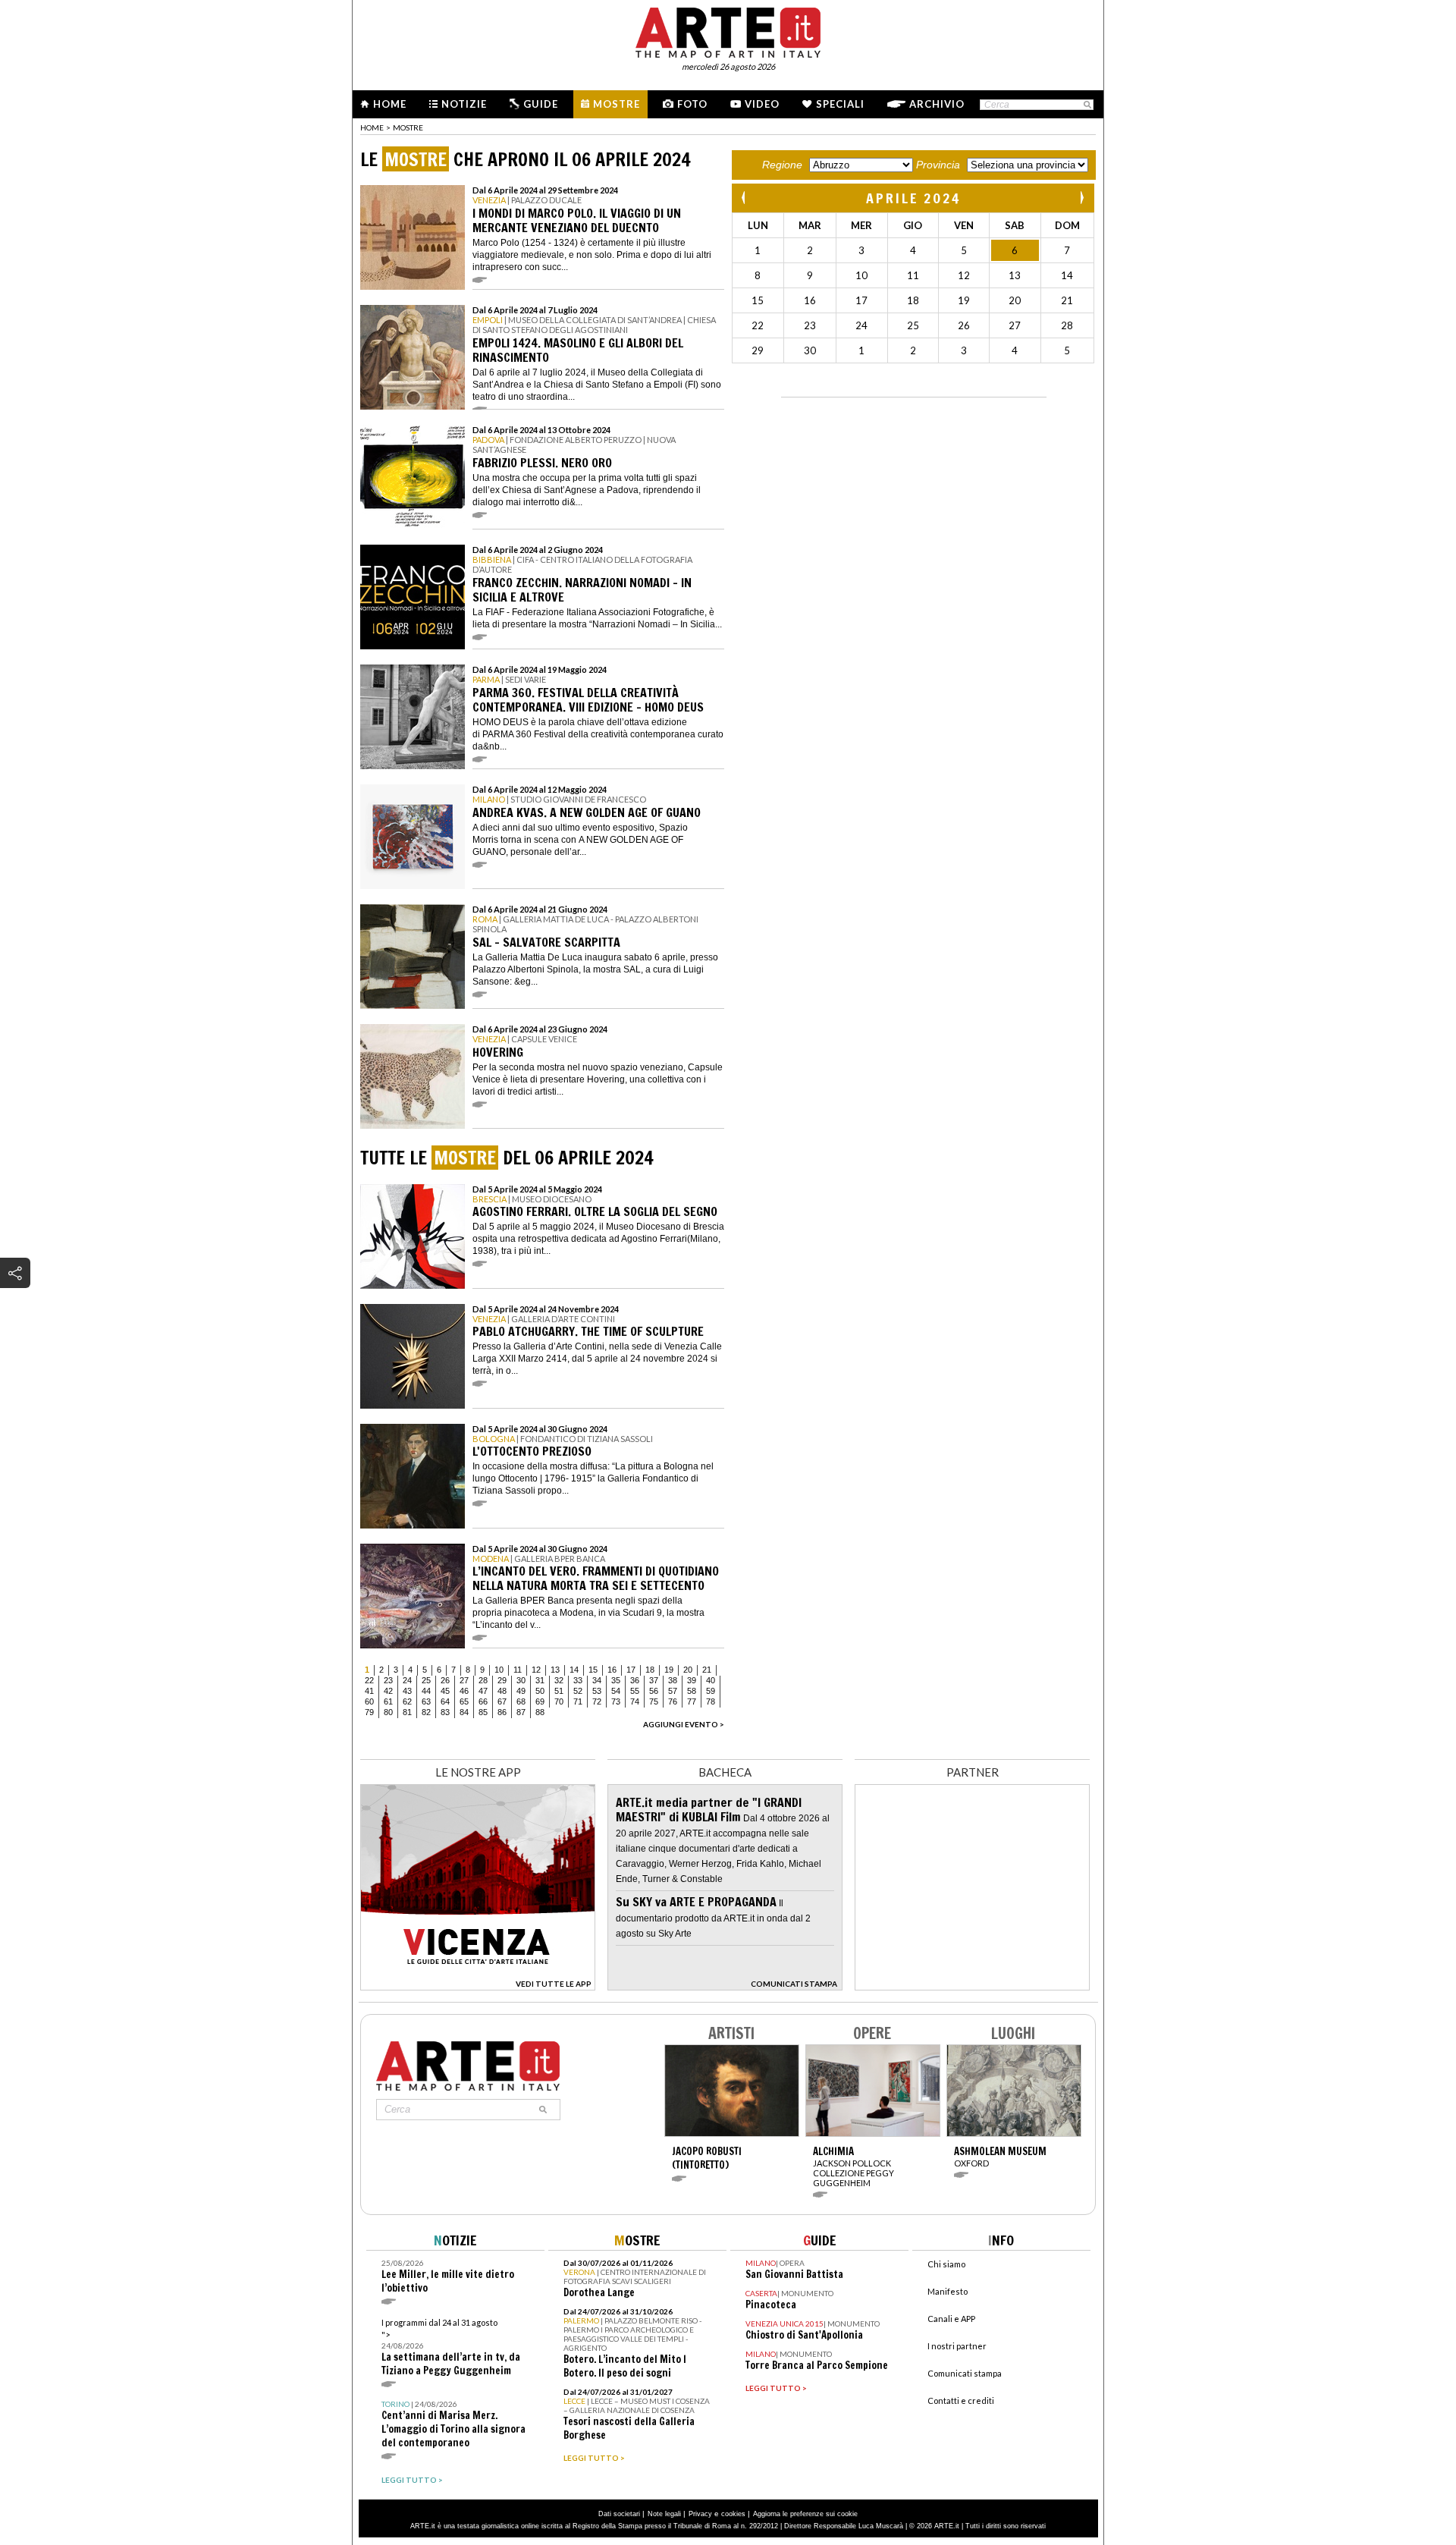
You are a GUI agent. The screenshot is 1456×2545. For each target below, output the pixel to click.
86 (502, 1712)
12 (536, 1670)
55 (635, 1691)
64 (445, 1701)
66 (483, 1701)
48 (502, 1691)
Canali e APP (951, 2319)
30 (521, 1680)
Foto (692, 104)
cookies (733, 2514)
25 (426, 1680)
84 (464, 1712)
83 (445, 1712)
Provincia (938, 165)
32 (559, 1680)
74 (635, 1701)
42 (388, 1691)
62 (407, 1701)
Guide (541, 104)
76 (673, 1701)
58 (692, 1691)
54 (616, 1691)
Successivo (1081, 198)
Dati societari (619, 2514)
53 (597, 1691)
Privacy (700, 2514)
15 (593, 1670)
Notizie (464, 104)
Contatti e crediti (961, 2400)
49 (521, 1691)
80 (388, 1712)
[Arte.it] (728, 30)
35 (616, 1680)
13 (555, 1670)
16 (612, 1670)
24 (407, 1680)
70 (559, 1701)
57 (673, 1691)
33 (578, 1680)
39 (692, 1680)
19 (669, 1670)
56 (654, 1691)
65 (464, 1701)
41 (369, 1691)
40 (711, 1680)
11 (518, 1670)
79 (369, 1712)
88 (540, 1712)
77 (692, 1701)
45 (445, 1691)
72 (597, 1701)
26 (445, 1680)
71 (578, 1701)
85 (483, 1712)
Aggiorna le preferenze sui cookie (805, 2514)
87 (521, 1712)
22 (369, 1680)
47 (483, 1691)
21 (707, 1670)
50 (540, 1691)
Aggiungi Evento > (684, 1724)
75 (654, 1701)
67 (502, 1701)
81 (407, 1712)
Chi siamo (946, 2264)
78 (711, 1701)
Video (762, 104)
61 (388, 1701)
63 (426, 1701)
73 (616, 1701)
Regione (782, 165)
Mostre (617, 104)
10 (499, 1670)
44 (426, 1691)
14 (574, 1670)
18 (650, 1670)
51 (559, 1691)
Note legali (664, 2514)
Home (390, 104)
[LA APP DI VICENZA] (478, 1986)
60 (369, 1701)
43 (407, 1691)
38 (673, 1680)
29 (502, 1680)
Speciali (840, 104)
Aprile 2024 (913, 198)
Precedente (745, 198)
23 (388, 1680)
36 (635, 1680)
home (372, 127)
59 (711, 1691)
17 (631, 1670)
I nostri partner (957, 2346)
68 (521, 1701)
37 (654, 1680)
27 (464, 1680)
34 (597, 1680)
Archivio (937, 104)
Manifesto (948, 2291)
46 (464, 1691)
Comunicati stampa (965, 2373)
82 (426, 1712)
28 (483, 1680)
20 (688, 1670)
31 (540, 1680)
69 (540, 1701)
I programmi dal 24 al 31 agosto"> (451, 2347)
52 (578, 1691)
